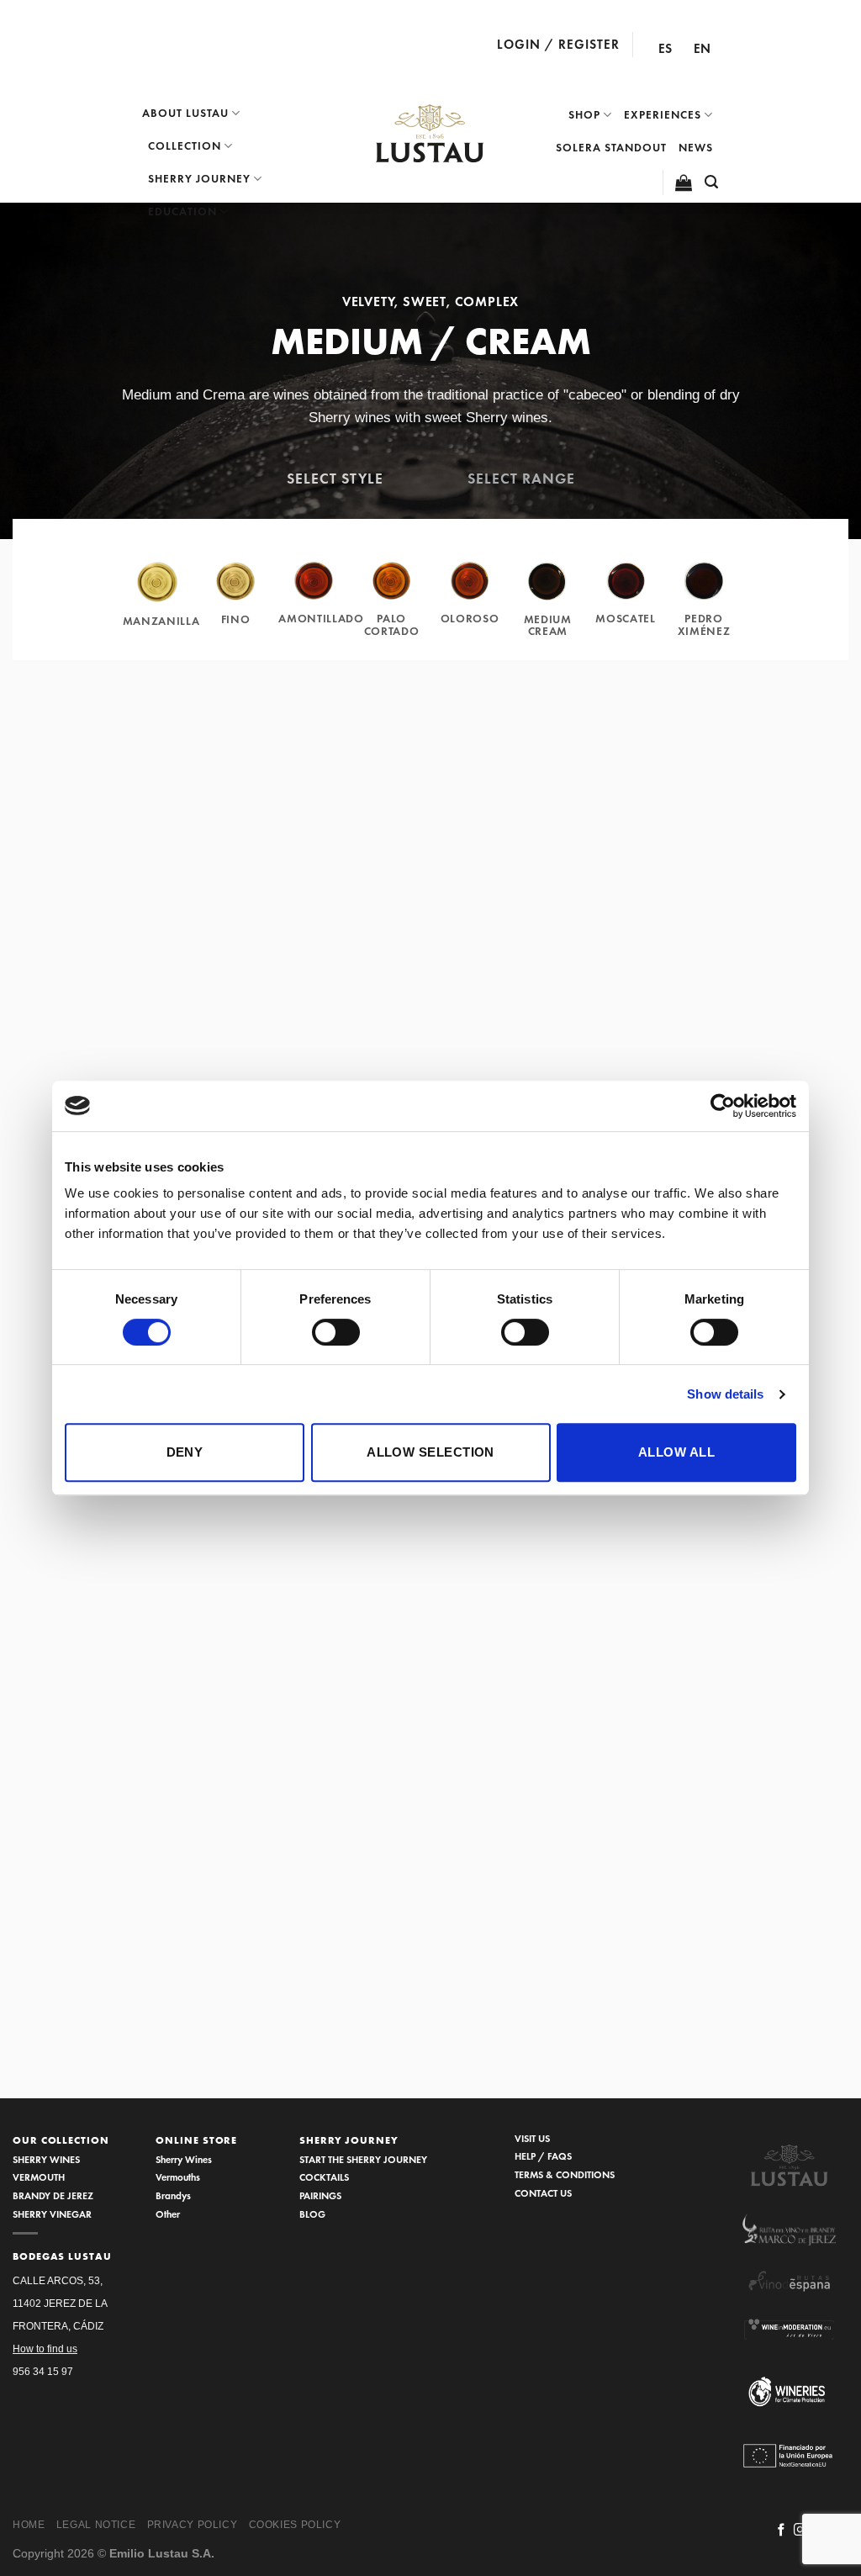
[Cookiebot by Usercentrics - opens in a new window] (723, 1106)
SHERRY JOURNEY (349, 2140)
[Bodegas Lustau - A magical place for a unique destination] (430, 134)
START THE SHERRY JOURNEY (363, 2159)
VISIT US (532, 2138)
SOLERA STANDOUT (611, 148)
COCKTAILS (324, 2177)
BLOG (312, 2214)
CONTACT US (543, 2193)
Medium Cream (548, 625)
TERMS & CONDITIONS (565, 2174)
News (696, 148)
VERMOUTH (39, 2177)
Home (29, 2525)
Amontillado (321, 619)
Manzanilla (161, 621)
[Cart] (684, 182)
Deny (185, 1452)
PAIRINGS (320, 2195)
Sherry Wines (184, 2159)
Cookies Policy (295, 2525)
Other (168, 2214)
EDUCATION (182, 212)
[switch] (336, 1332)
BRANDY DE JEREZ (53, 2195)
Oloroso (470, 619)
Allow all (676, 1452)
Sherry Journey (199, 179)
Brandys (173, 2195)
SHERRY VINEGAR (52, 2214)
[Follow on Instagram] (800, 2531)
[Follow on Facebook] (782, 2531)
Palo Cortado (392, 624)
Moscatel (625, 619)
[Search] (712, 182)
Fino (236, 619)
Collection (185, 146)
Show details (725, 1394)
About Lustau (185, 113)
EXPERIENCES (663, 115)
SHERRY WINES (46, 2159)
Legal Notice (96, 2525)
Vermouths (178, 2177)
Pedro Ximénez (704, 624)
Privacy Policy (193, 2525)
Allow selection (430, 1452)
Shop (584, 115)
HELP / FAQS (543, 2156)
